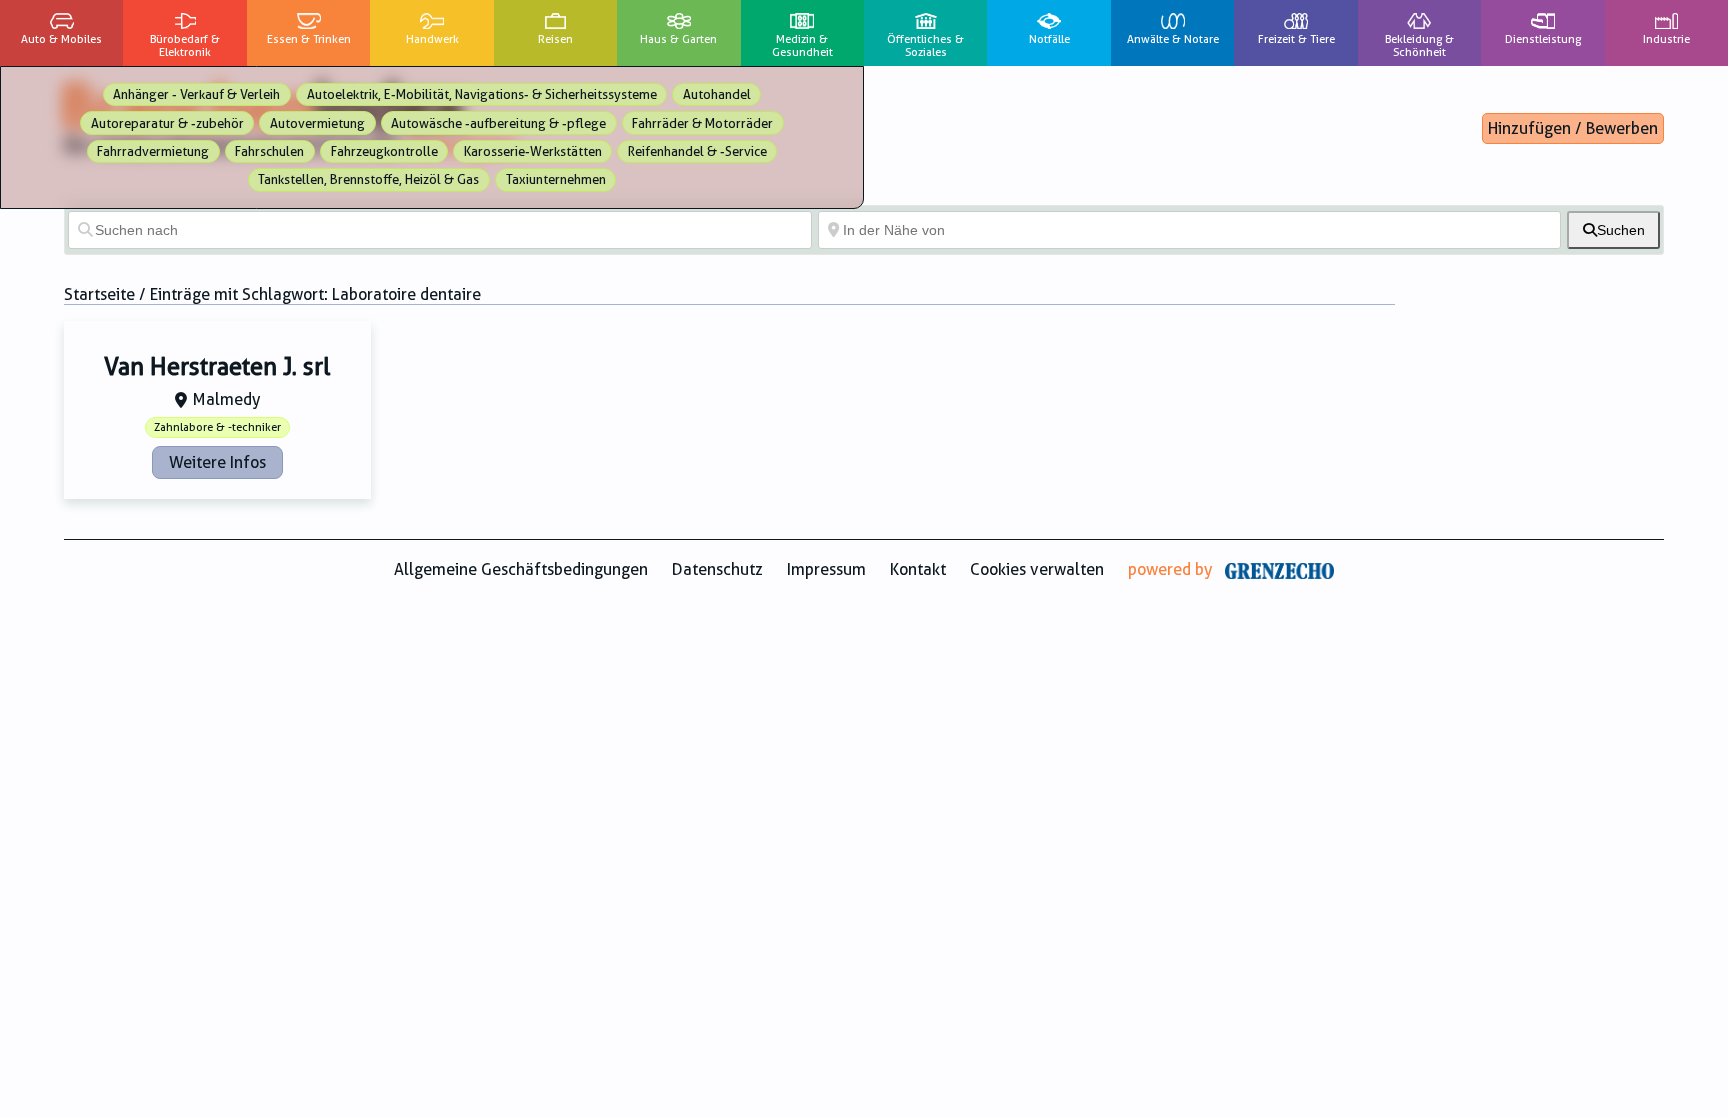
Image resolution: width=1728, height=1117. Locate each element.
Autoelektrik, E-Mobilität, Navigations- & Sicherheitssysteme (482, 94)
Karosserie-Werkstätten (533, 151)
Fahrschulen (269, 151)
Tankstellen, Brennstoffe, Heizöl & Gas (368, 179)
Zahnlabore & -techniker (217, 427)
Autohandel (717, 94)
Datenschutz (717, 569)
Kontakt (918, 569)
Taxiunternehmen (556, 179)
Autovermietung (317, 123)
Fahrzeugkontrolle (384, 151)
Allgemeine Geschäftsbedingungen (521, 569)
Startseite (99, 294)
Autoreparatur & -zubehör (167, 123)
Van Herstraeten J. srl (217, 367)
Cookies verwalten (1037, 569)
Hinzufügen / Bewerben (1573, 128)
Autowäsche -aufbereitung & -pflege (498, 123)
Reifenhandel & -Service (697, 151)
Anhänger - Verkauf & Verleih (196, 94)
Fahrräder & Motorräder (702, 123)
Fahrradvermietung (153, 151)
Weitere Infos (217, 462)
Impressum (826, 569)
